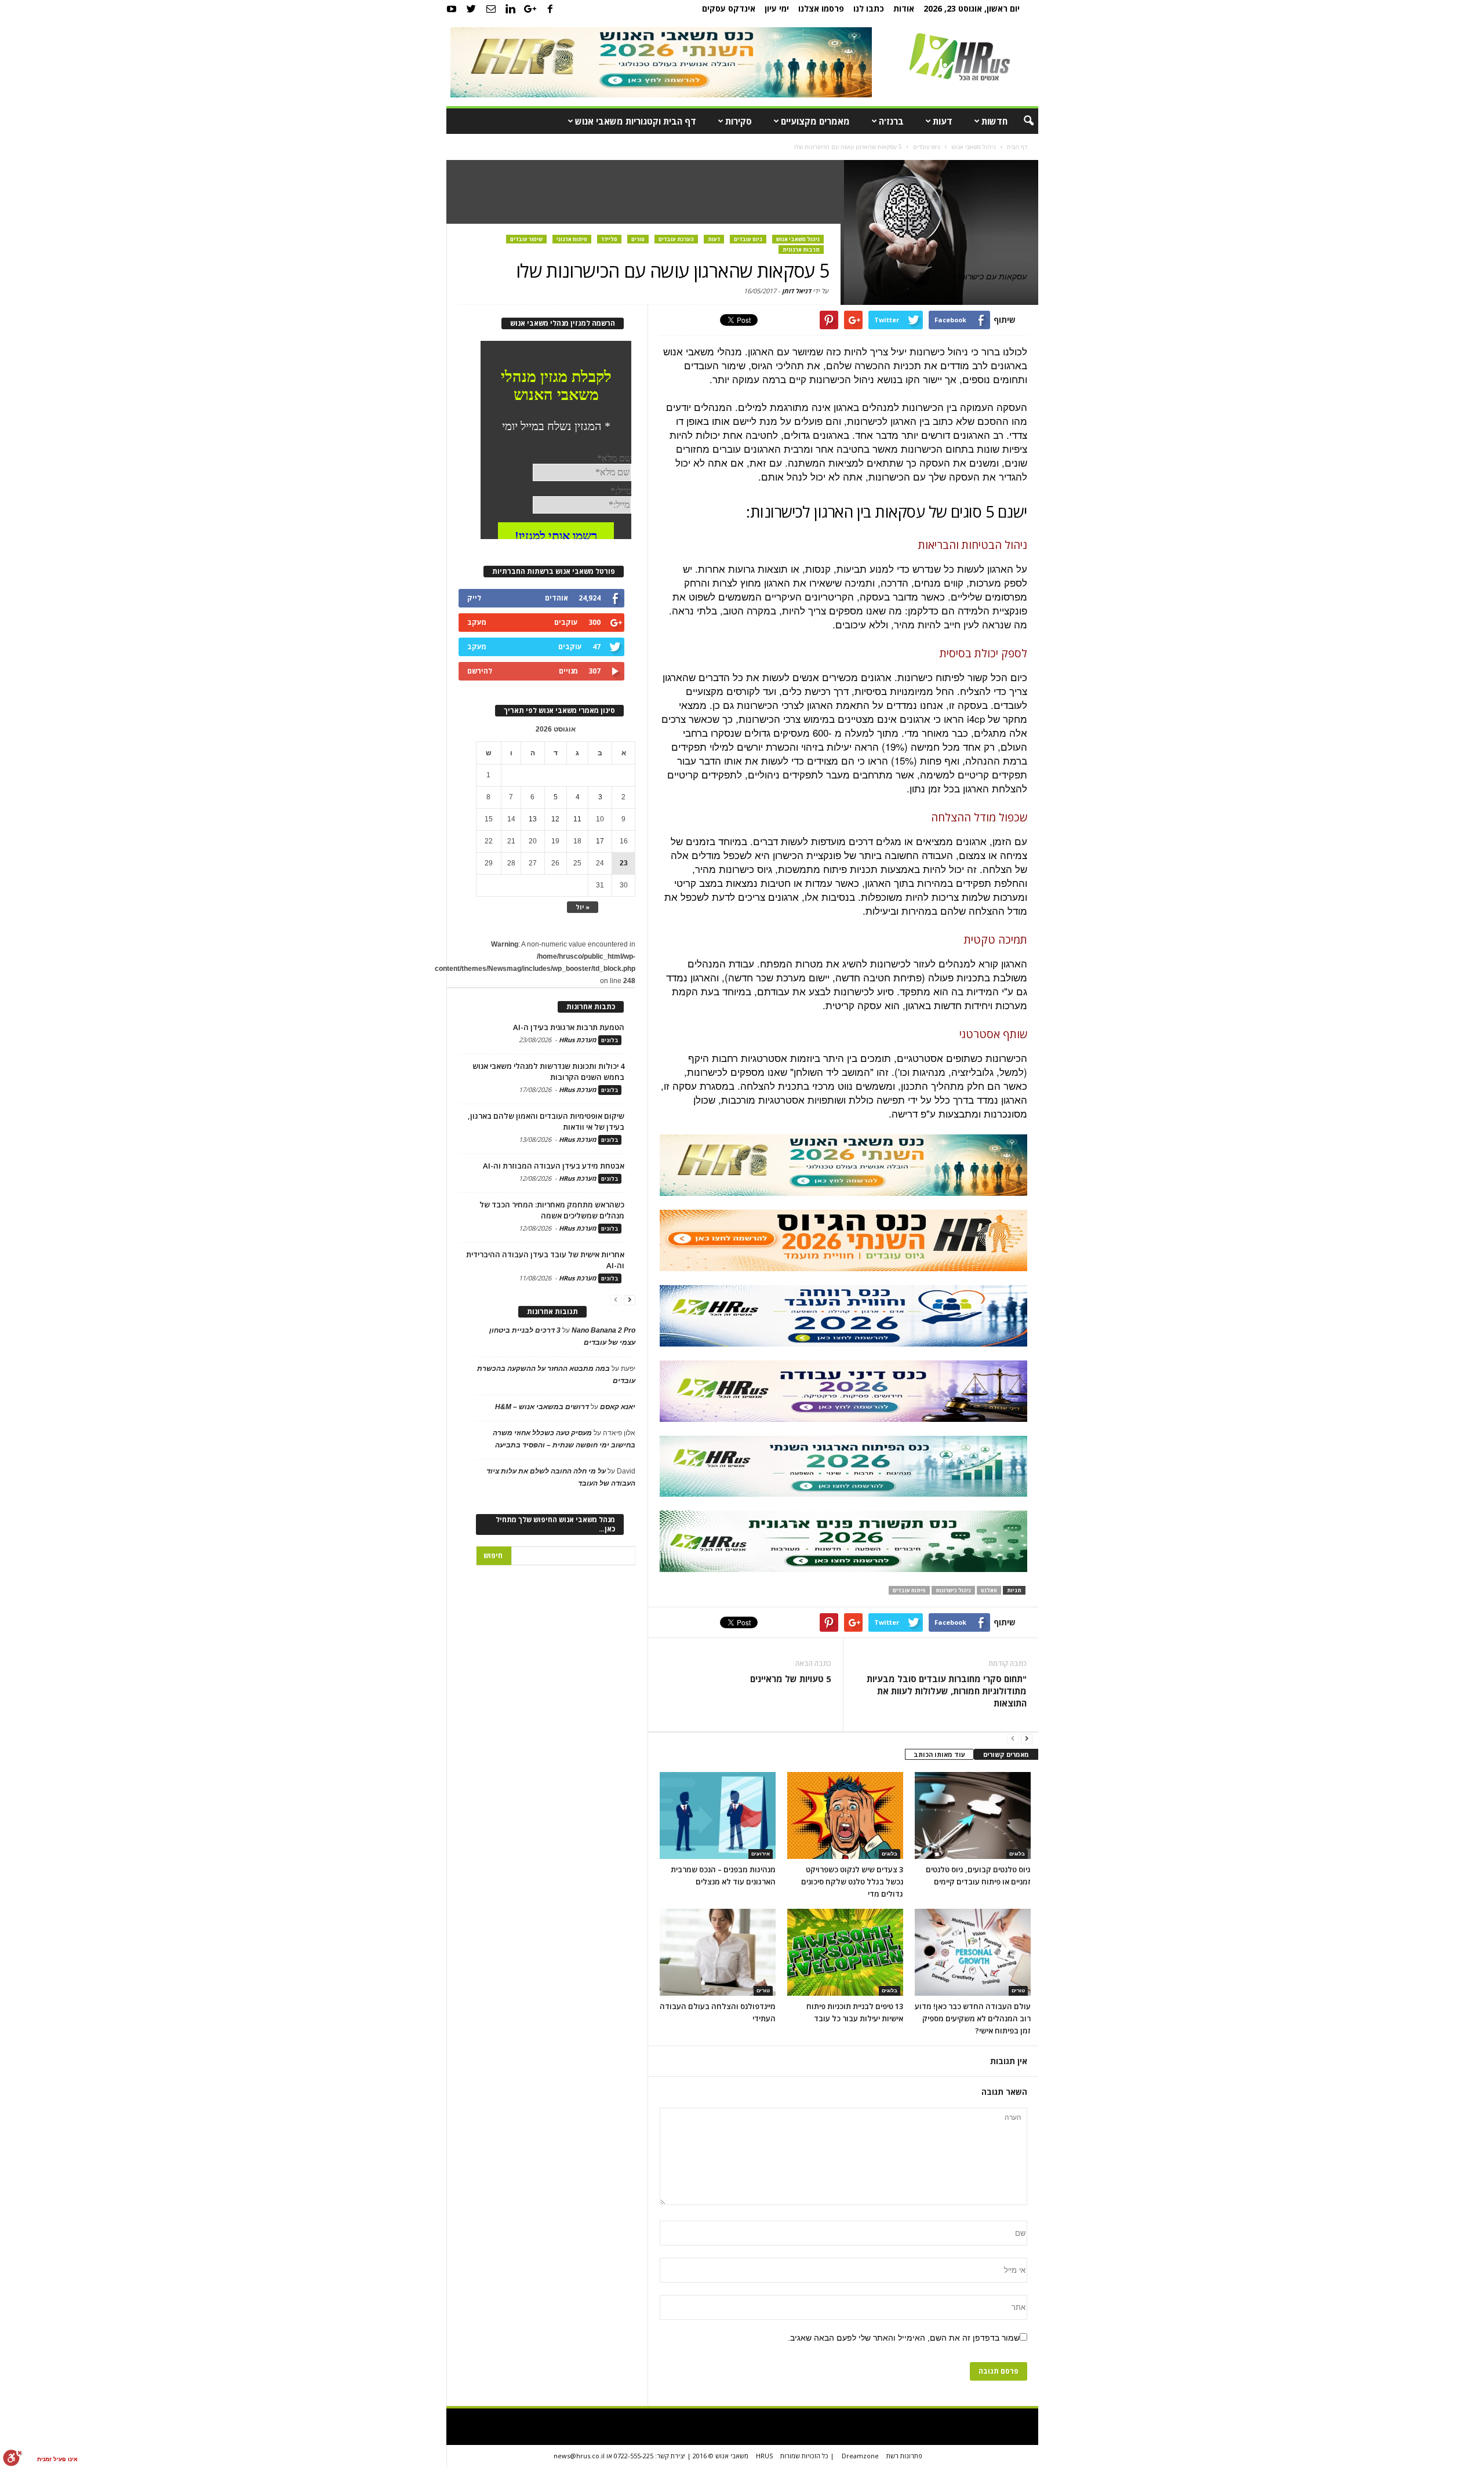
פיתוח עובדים (909, 1590)
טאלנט (989, 1590)
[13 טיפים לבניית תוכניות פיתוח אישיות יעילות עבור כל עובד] (845, 1952)
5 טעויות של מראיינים (791, 1679)
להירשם (480, 671)
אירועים (761, 1854)
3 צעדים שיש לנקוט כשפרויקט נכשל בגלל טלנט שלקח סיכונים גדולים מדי (852, 1882)
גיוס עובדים (748, 239)
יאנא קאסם (618, 1407)
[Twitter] (471, 9)
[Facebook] (550, 9)
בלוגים (890, 1854)
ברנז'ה (891, 121)
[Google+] (530, 9)
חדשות (994, 121)
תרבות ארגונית (801, 250)
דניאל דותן (796, 291)
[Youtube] (452, 9)
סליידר (609, 239)
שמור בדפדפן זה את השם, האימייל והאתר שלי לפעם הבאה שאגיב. (904, 2338)
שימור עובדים (526, 239)
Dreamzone (860, 2456)
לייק (474, 598)
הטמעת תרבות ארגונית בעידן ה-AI (569, 1027)
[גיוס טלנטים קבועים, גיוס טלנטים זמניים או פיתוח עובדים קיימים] (973, 1815)
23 (624, 863)
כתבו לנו (869, 8)
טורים (638, 239)
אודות (904, 8)
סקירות (739, 121)
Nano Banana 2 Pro (603, 1330)
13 (533, 819)
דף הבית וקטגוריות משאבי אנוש (636, 121)
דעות (943, 121)
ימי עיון (777, 8)
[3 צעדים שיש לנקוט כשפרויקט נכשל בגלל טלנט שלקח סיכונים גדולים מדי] (845, 1815)
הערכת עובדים (676, 239)
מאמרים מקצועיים (815, 121)
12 (555, 819)
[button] (1021, 121)
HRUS (764, 2456)
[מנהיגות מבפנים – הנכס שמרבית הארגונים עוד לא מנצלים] (718, 1815)
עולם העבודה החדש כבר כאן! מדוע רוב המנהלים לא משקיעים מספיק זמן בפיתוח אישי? (973, 2018)
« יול (583, 907)
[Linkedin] (511, 9)
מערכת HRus (578, 1040)
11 (577, 819)
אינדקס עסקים (729, 8)
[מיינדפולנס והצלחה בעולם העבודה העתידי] (718, 1952)
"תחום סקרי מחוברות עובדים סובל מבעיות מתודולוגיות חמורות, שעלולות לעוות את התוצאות (946, 1691)
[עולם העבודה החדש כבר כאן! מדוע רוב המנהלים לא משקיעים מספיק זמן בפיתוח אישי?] (973, 1952)
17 (600, 841)
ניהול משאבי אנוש (798, 239)
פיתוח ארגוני (572, 239)
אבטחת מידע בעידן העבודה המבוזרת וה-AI (554, 1166)
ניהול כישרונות (953, 1590)
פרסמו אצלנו (821, 8)
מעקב (477, 622)
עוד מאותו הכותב (939, 1754)
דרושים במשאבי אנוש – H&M (542, 1407)
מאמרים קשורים (1006, 1754)
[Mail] (491, 9)
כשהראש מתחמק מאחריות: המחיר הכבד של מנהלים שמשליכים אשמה (552, 1210)
